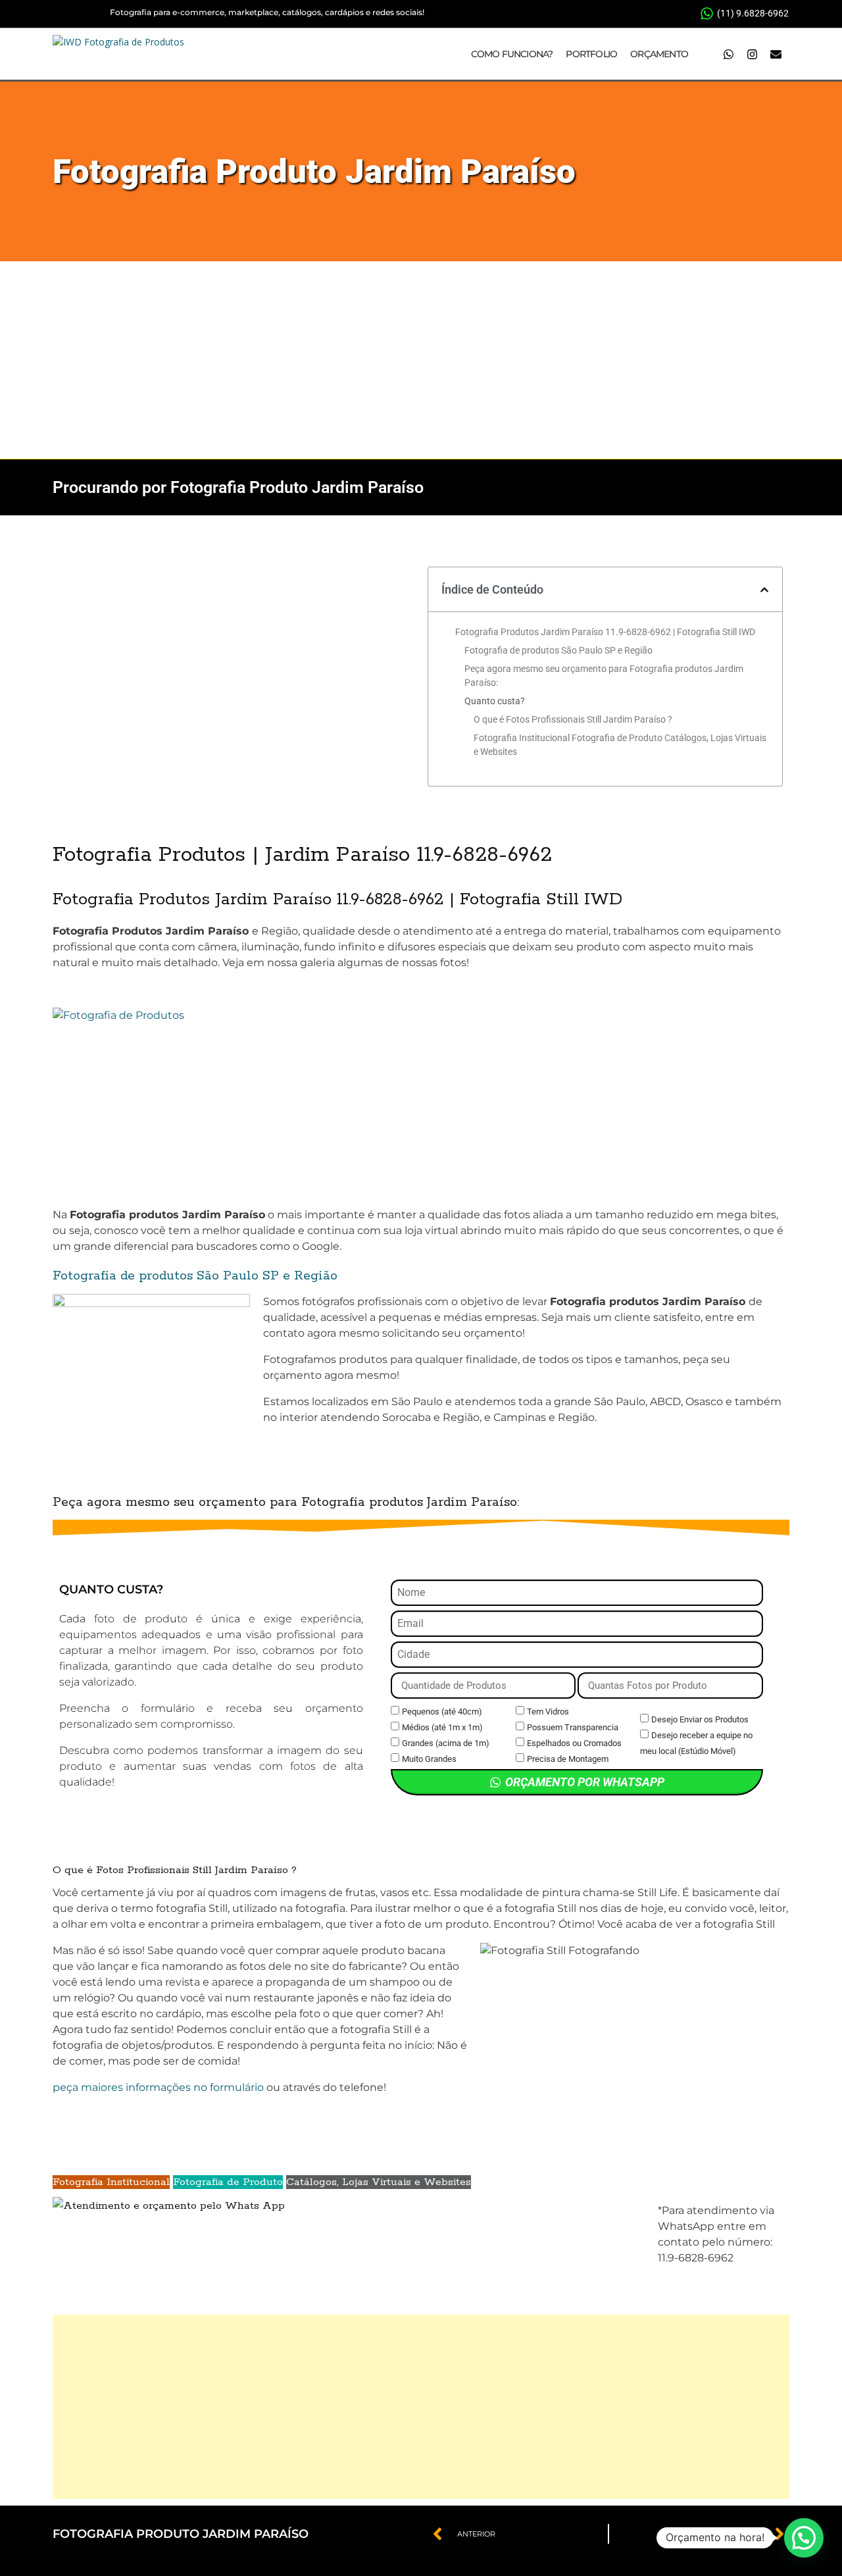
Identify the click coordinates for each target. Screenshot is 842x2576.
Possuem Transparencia (573, 1727)
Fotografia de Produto (228, 2182)
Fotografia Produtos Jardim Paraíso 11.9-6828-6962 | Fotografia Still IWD (605, 632)
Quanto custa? (495, 701)
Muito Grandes (429, 1759)
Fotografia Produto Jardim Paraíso (314, 171)
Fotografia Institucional (111, 2182)
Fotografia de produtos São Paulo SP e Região (558, 650)
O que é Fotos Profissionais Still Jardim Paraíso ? (573, 719)
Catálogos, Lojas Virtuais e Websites (379, 2182)
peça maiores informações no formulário (158, 2087)
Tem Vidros (548, 1712)
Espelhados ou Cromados (574, 1743)
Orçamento (659, 54)
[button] (764, 590)
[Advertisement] (421, 360)
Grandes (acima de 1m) (446, 1743)
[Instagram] (752, 54)
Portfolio (591, 54)
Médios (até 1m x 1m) (442, 1727)
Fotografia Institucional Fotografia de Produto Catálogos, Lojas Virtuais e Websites (620, 745)
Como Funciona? (512, 54)
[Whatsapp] (728, 54)
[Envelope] (776, 54)
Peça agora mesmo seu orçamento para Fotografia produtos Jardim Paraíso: (604, 676)
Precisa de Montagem (568, 1759)
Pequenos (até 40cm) (442, 1712)
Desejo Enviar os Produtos (700, 1719)
